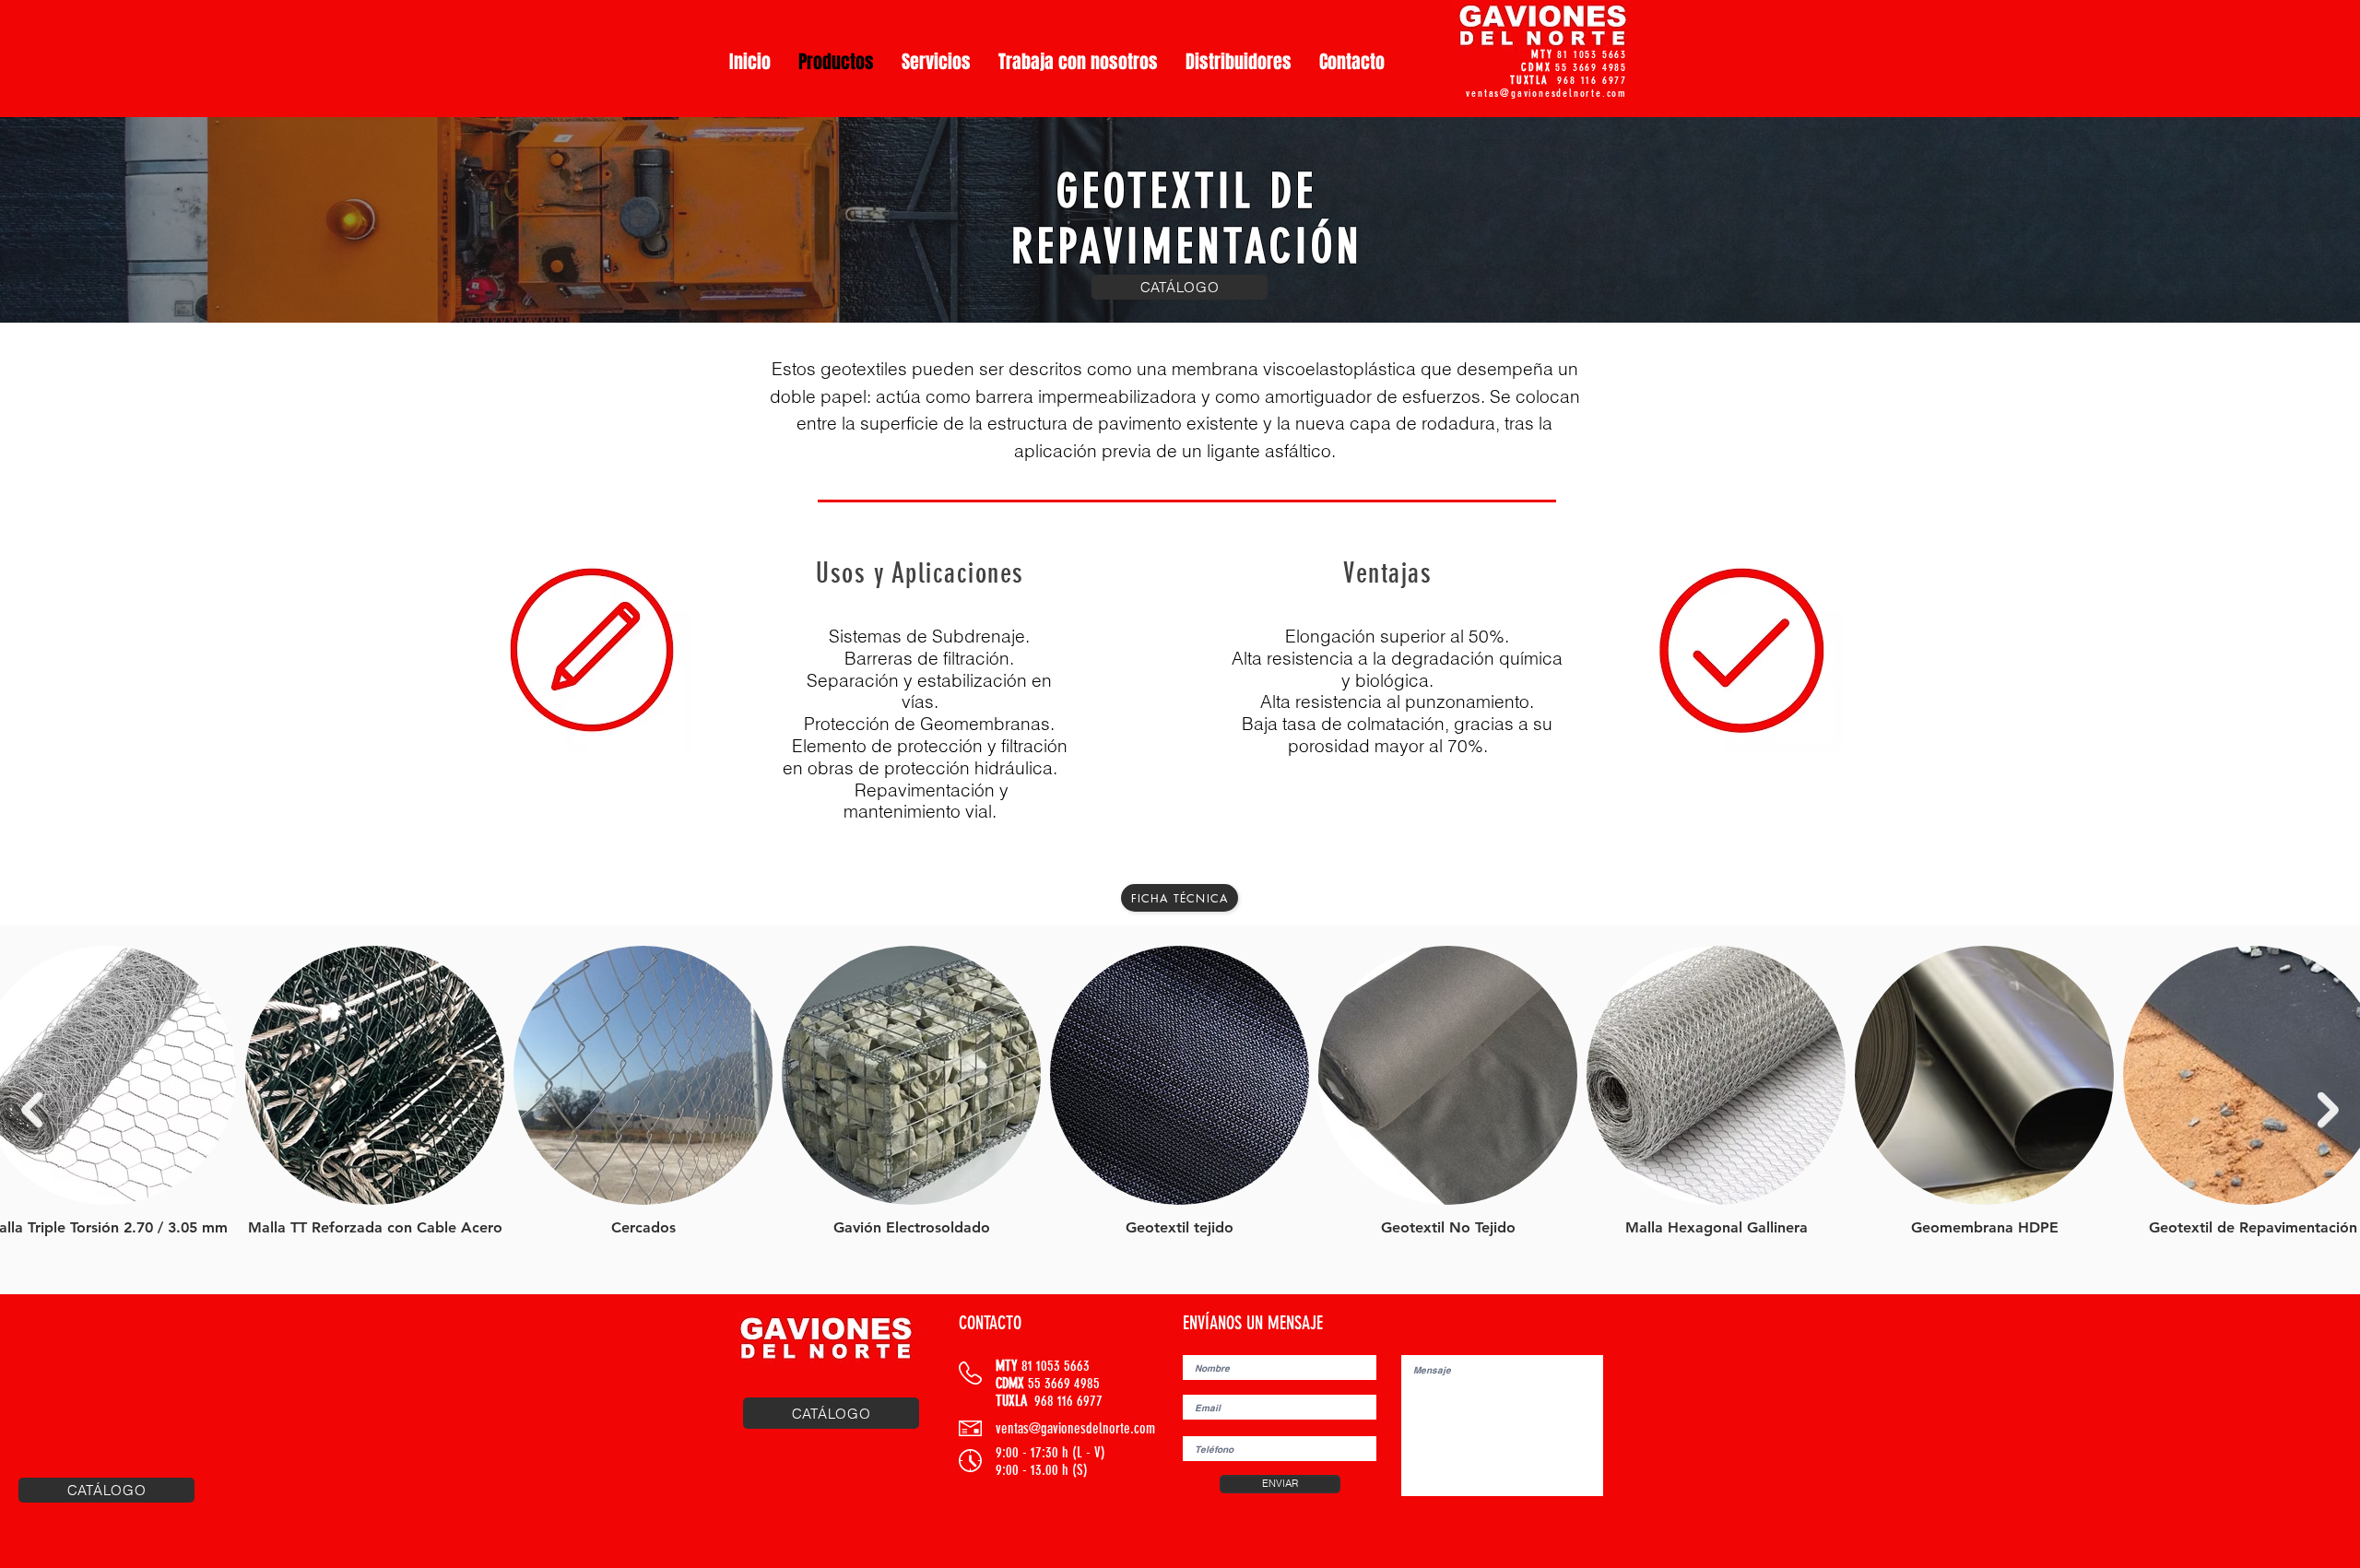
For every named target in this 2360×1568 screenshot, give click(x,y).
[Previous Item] (32, 1110)
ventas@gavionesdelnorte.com (1546, 93)
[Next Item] (2328, 1110)
